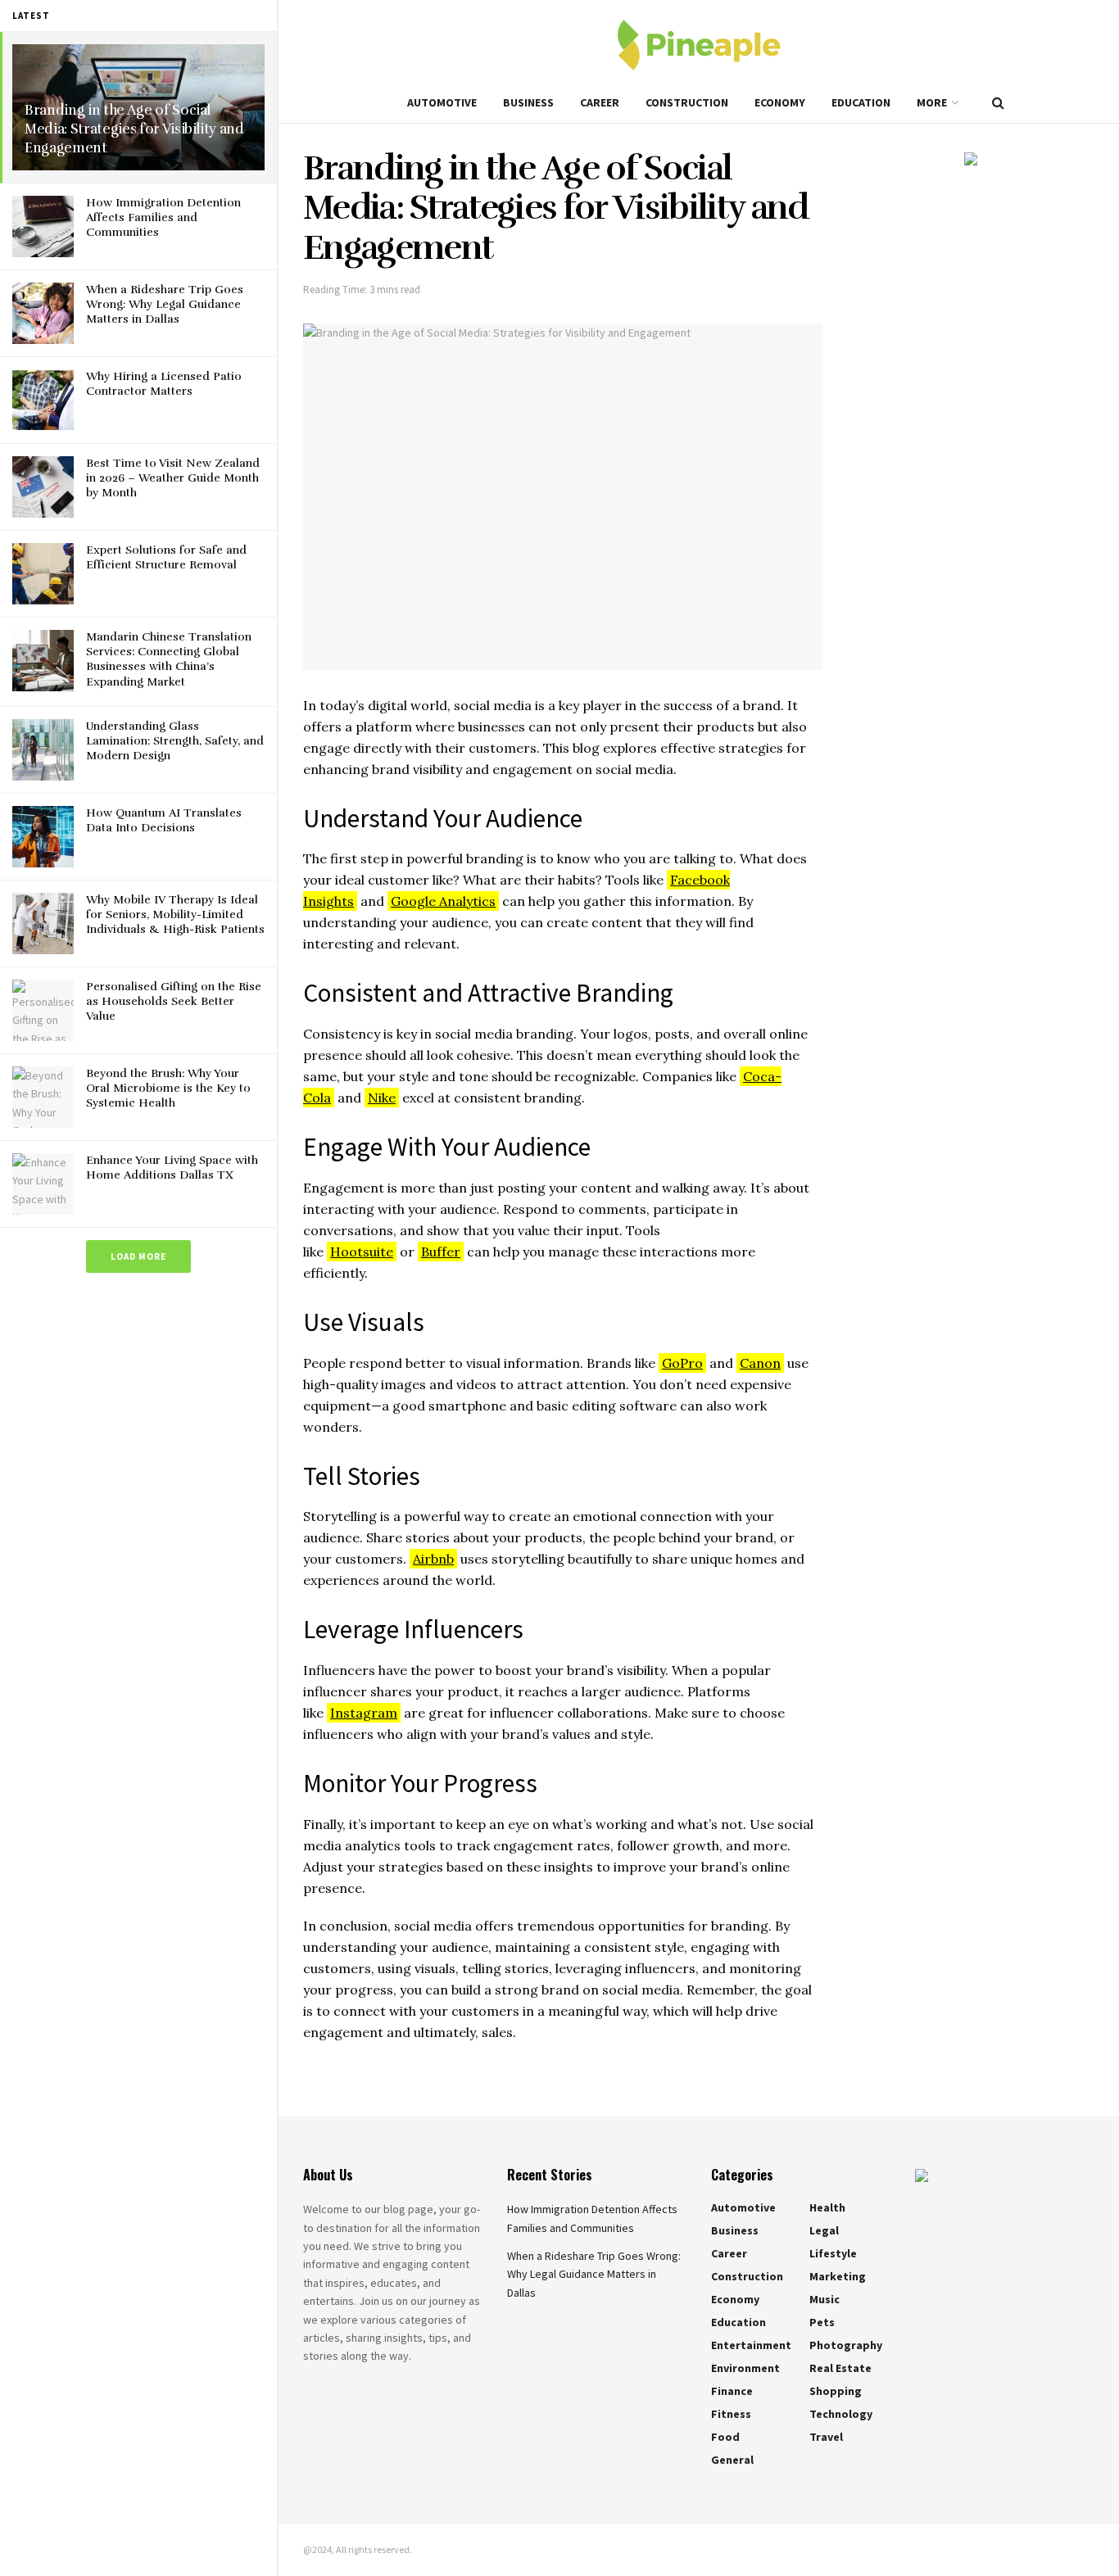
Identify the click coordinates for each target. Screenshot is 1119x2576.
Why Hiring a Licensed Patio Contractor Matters (164, 384)
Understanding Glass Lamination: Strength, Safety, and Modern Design (175, 741)
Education (861, 102)
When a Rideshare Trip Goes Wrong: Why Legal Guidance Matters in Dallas (165, 304)
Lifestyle (833, 2253)
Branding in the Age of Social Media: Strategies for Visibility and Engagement (134, 129)
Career (600, 102)
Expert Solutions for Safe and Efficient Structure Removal (166, 557)
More (932, 102)
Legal (824, 2230)
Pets (822, 2322)
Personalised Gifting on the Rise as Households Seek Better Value (174, 1001)
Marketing (838, 2276)
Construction (687, 102)
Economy (780, 102)
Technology (841, 2414)
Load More (138, 1256)
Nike (382, 1098)
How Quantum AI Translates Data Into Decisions (164, 820)
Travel (826, 2437)
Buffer (441, 1252)
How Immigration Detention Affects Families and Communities (163, 217)
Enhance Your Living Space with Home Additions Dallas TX (172, 1168)
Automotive (442, 102)
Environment (745, 2368)
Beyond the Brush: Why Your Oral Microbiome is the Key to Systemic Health (168, 1088)
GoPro (682, 1363)
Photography (846, 2345)
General (732, 2460)
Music (825, 2299)
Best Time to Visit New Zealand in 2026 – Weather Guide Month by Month (173, 478)
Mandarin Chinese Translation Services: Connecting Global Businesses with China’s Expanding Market (169, 659)
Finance (732, 2391)
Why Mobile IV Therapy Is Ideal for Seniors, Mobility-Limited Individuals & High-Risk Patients (175, 915)
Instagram (364, 1713)
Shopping (836, 2391)
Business (528, 102)
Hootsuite (362, 1252)
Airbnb (433, 1559)
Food (725, 2437)
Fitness (731, 2414)
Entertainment (751, 2345)
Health (827, 2207)
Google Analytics (443, 901)
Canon (760, 1363)
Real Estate (840, 2368)
